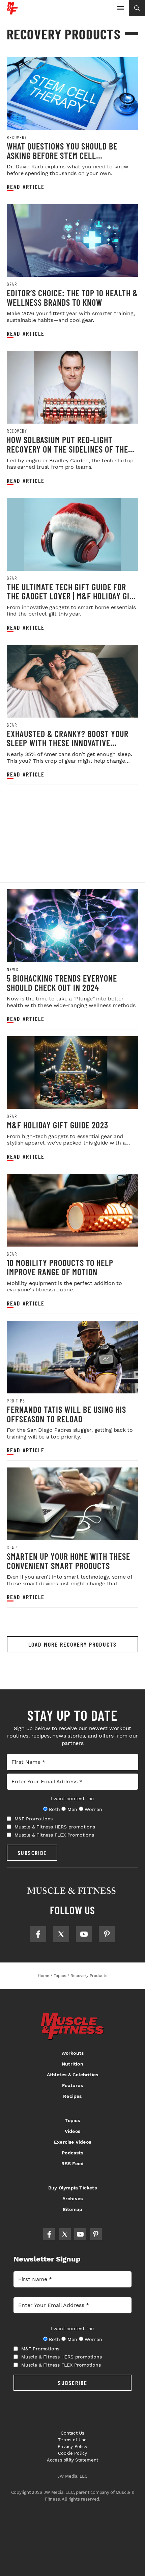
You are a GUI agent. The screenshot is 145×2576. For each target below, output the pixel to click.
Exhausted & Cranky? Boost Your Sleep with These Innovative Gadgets (68, 743)
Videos (72, 2131)
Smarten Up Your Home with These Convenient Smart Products (68, 1561)
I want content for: (72, 1798)
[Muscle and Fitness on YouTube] (84, 1934)
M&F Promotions (34, 1819)
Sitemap (72, 2209)
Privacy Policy (72, 2447)
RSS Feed (73, 2164)
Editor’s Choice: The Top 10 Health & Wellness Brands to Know (72, 298)
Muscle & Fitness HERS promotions (55, 1827)
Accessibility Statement (73, 2460)
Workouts (73, 2053)
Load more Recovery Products (72, 1644)
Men (72, 1809)
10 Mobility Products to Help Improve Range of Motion (60, 1267)
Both (54, 1809)
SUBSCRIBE (32, 1853)
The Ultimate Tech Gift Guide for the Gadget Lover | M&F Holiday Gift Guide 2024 (72, 596)
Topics (72, 2120)
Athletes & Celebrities (72, 2075)
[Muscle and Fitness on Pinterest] (107, 1934)
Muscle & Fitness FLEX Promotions (54, 1835)
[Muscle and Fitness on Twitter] (61, 1934)
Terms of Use (72, 2440)
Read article (26, 187)
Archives (73, 2199)
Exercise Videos (72, 2142)
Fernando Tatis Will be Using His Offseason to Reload (66, 1414)
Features (72, 2085)
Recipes (72, 2096)
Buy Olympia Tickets (72, 2188)
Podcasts (72, 2153)
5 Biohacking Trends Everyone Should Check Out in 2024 (62, 983)
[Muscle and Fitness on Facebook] (38, 1934)
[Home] (12, 12)
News (12, 969)
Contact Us (73, 2433)
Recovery (17, 137)
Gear (12, 284)
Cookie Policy (73, 2453)
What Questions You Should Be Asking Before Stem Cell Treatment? (62, 155)
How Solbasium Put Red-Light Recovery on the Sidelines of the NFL (67, 449)
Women (93, 1809)
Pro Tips (16, 1401)
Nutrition (72, 2064)
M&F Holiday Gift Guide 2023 (57, 1125)
